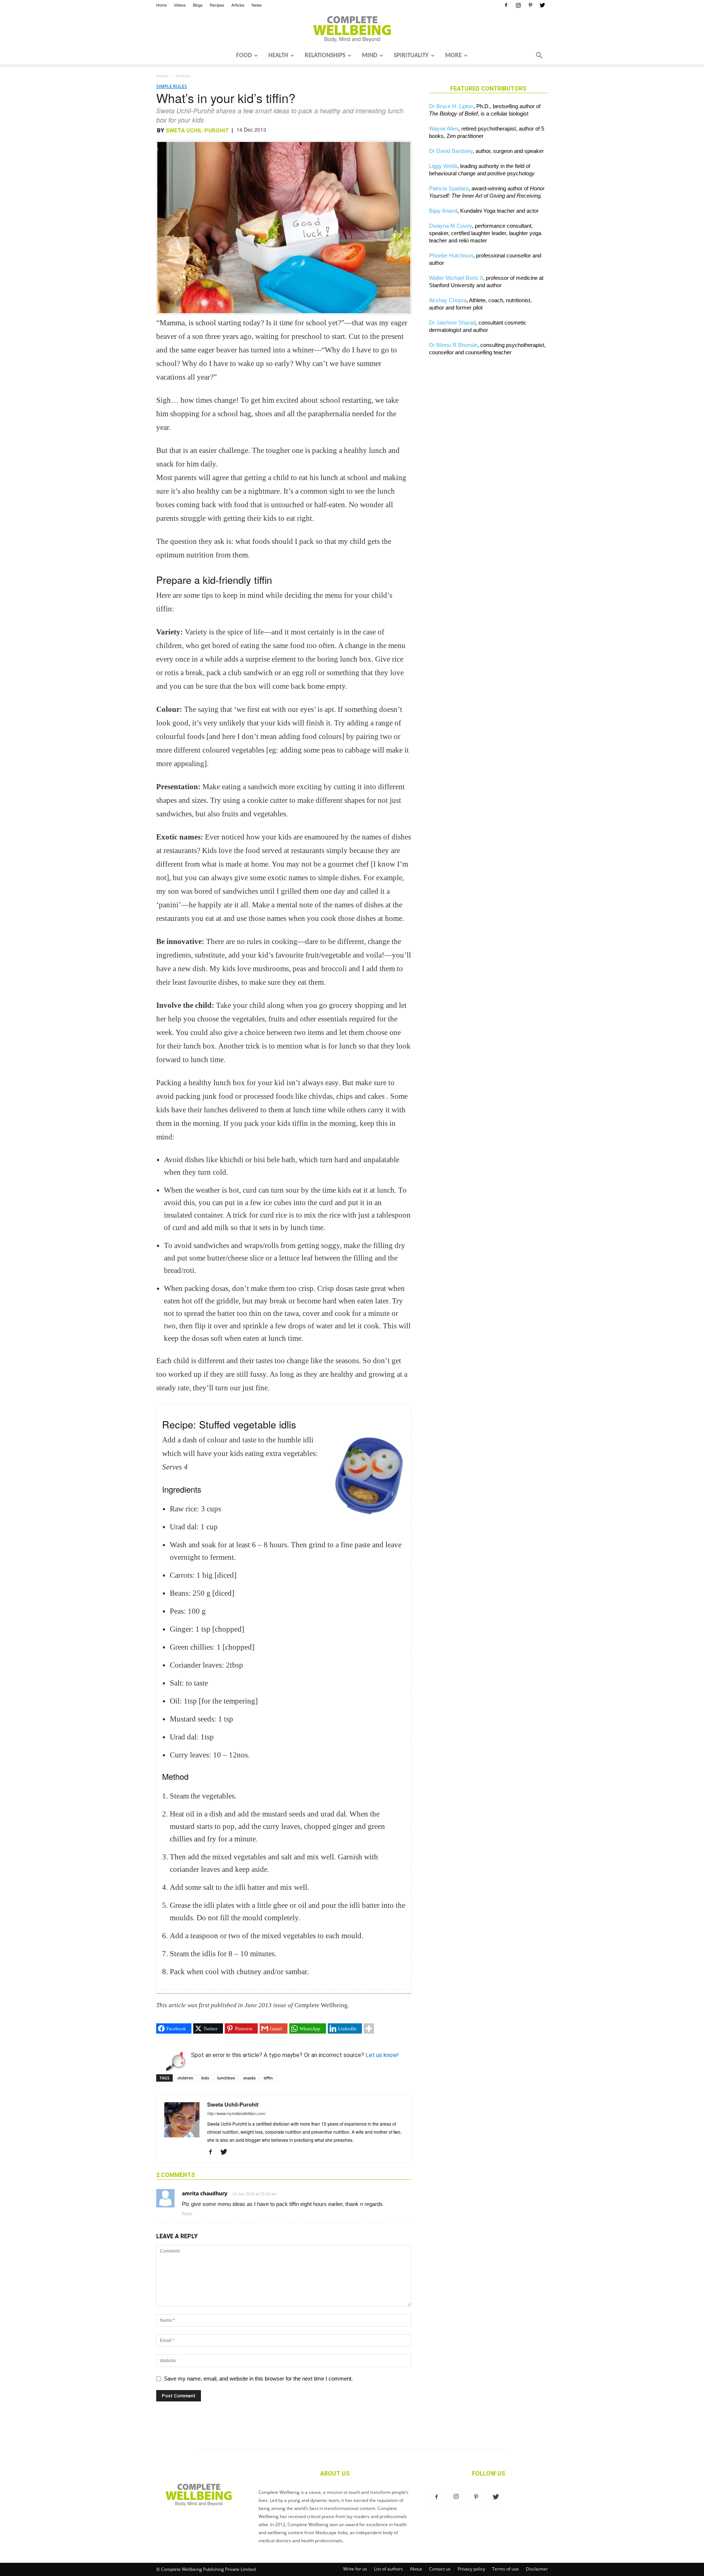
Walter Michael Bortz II (456, 278)
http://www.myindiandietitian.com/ (236, 2113)
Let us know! (382, 2055)
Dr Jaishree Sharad (452, 323)
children (185, 2078)
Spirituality (411, 56)
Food (244, 56)
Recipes (217, 5)
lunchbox (226, 2078)
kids (205, 2078)
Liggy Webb (443, 166)
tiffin (268, 2078)
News (257, 5)
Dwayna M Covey (450, 226)
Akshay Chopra (448, 300)
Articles (238, 5)
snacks (249, 2078)
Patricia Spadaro (449, 188)
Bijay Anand (443, 211)
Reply (187, 2214)
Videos (180, 5)
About (416, 2569)
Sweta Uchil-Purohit (197, 131)
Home (162, 5)
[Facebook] (506, 5)
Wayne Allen (444, 129)
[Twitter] (542, 5)
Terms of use (505, 2569)
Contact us (440, 2569)
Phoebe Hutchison (451, 255)
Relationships (325, 56)
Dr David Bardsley (451, 151)
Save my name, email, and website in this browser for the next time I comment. (258, 2379)
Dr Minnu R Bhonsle (453, 345)
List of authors (388, 2569)
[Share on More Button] (369, 2028)
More (453, 56)
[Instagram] (518, 5)
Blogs (198, 5)
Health (278, 56)
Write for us (355, 2569)
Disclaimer (537, 2569)
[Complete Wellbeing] (352, 29)
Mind (370, 56)
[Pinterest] (530, 5)
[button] (539, 56)
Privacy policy (471, 2569)
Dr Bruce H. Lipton (451, 106)
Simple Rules (172, 86)
